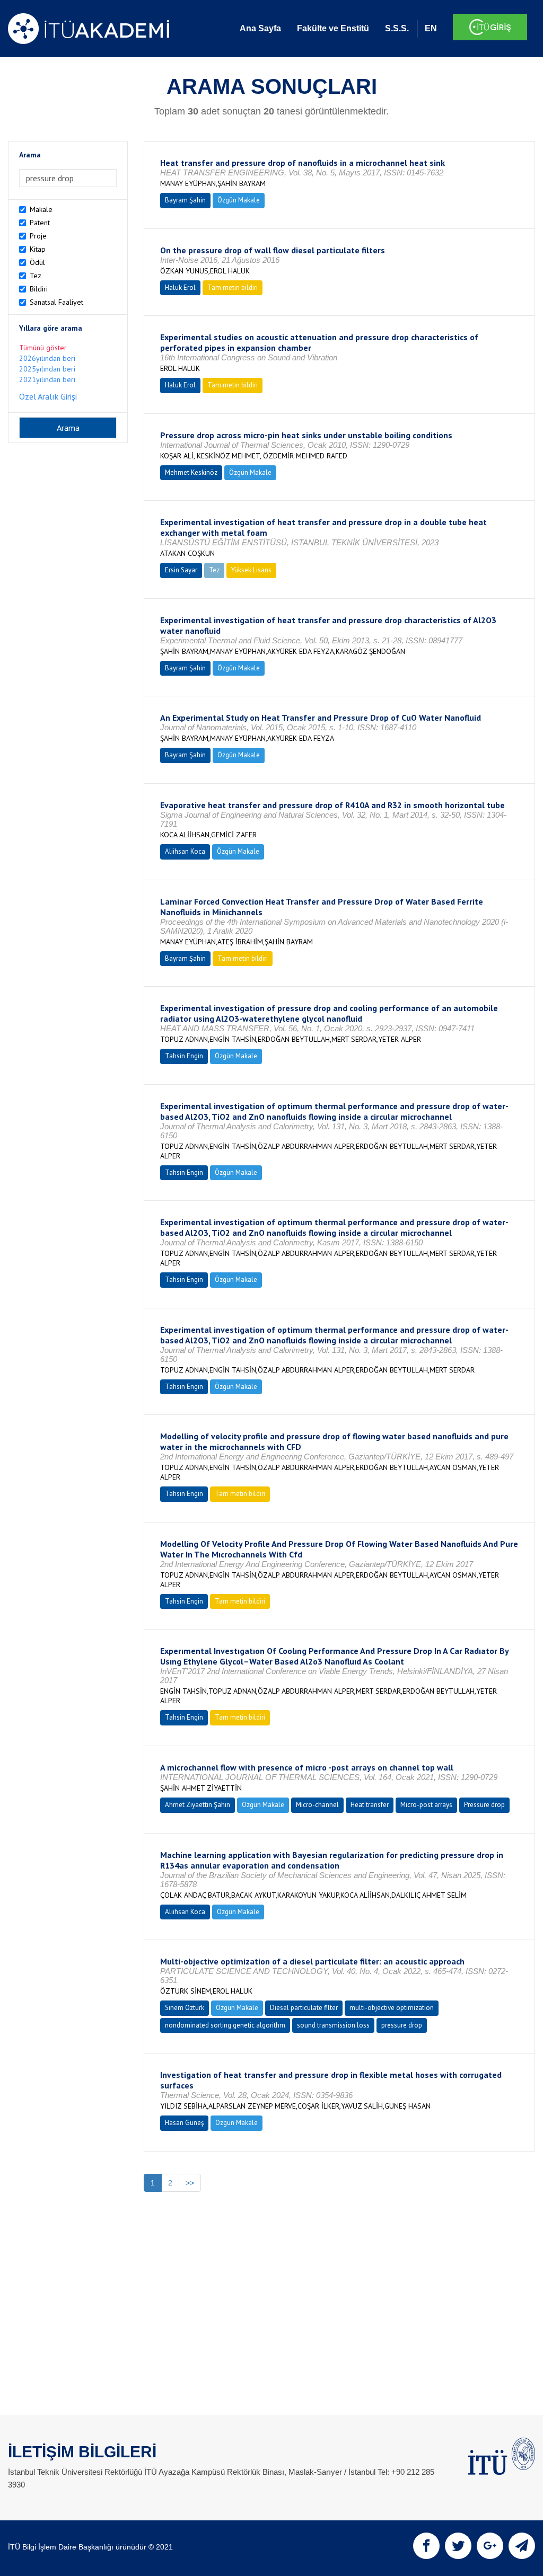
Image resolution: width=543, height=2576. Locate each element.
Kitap (38, 249)
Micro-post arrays (426, 1805)
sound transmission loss (333, 2025)
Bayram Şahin (185, 200)
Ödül (37, 262)
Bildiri (39, 289)
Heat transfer (370, 1805)
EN (431, 28)
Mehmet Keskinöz (191, 472)
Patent (40, 223)
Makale (41, 209)
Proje (38, 236)
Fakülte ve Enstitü (333, 28)
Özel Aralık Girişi (48, 396)
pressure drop (402, 2025)
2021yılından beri (47, 379)
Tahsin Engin (184, 1056)
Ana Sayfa (260, 28)
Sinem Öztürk (185, 2008)
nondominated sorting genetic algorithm (225, 2025)
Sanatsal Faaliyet (56, 302)
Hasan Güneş (184, 2123)
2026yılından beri (47, 358)
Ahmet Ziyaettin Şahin (198, 1805)
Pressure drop (484, 1805)
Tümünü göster (43, 348)
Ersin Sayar (181, 570)
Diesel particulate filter (304, 2008)
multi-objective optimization (392, 2008)
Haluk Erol (180, 287)
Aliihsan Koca (185, 851)
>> (190, 2183)
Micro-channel (317, 1805)
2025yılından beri (47, 369)
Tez (36, 276)
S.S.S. (397, 28)
